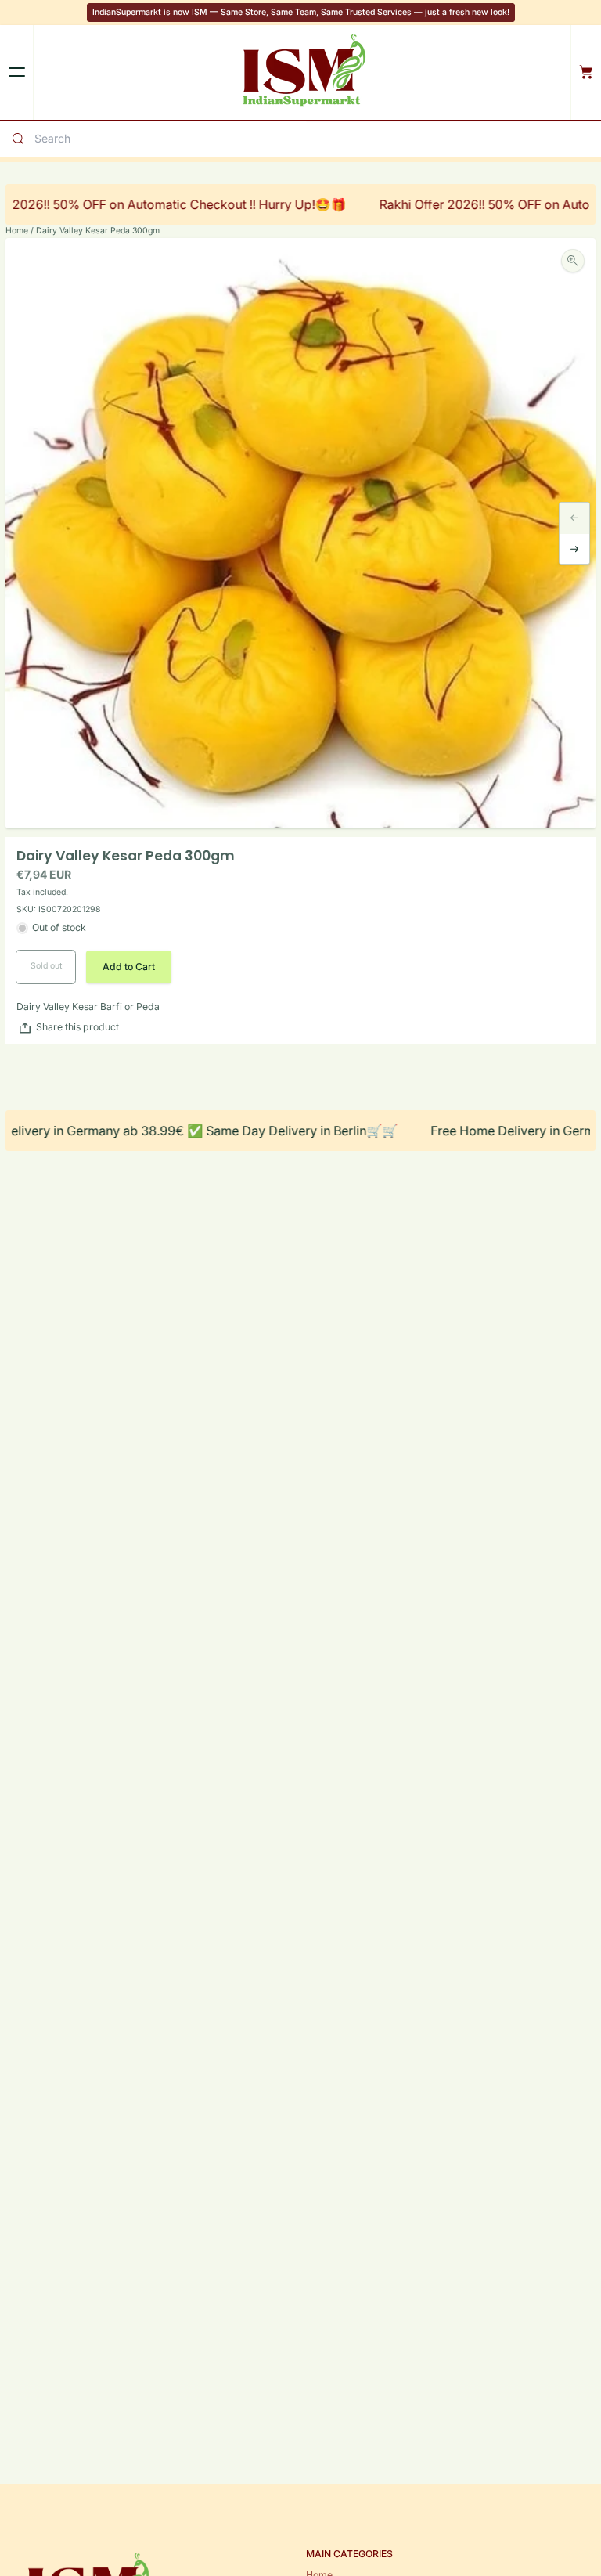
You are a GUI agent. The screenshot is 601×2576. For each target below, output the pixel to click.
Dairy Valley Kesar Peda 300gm (98, 231)
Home (17, 231)
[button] (129, 967)
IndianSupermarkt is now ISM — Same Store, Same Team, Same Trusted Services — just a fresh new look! (301, 12)
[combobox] (167, 138)
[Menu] (16, 72)
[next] (575, 549)
